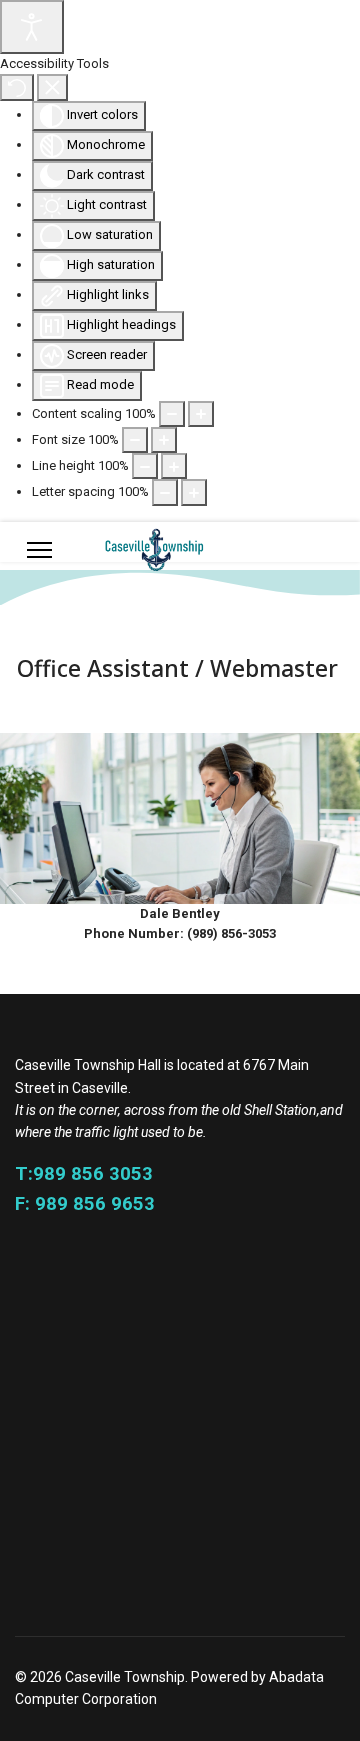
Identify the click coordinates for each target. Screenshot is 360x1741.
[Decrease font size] (135, 440)
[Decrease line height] (145, 466)
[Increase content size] (201, 414)
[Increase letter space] (194, 492)
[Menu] (39, 550)
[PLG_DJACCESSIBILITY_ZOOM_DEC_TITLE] (172, 414)
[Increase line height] (174, 466)
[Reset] (17, 87)
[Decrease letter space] (165, 492)
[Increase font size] (164, 440)
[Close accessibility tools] (52, 87)
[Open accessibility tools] (32, 27)
